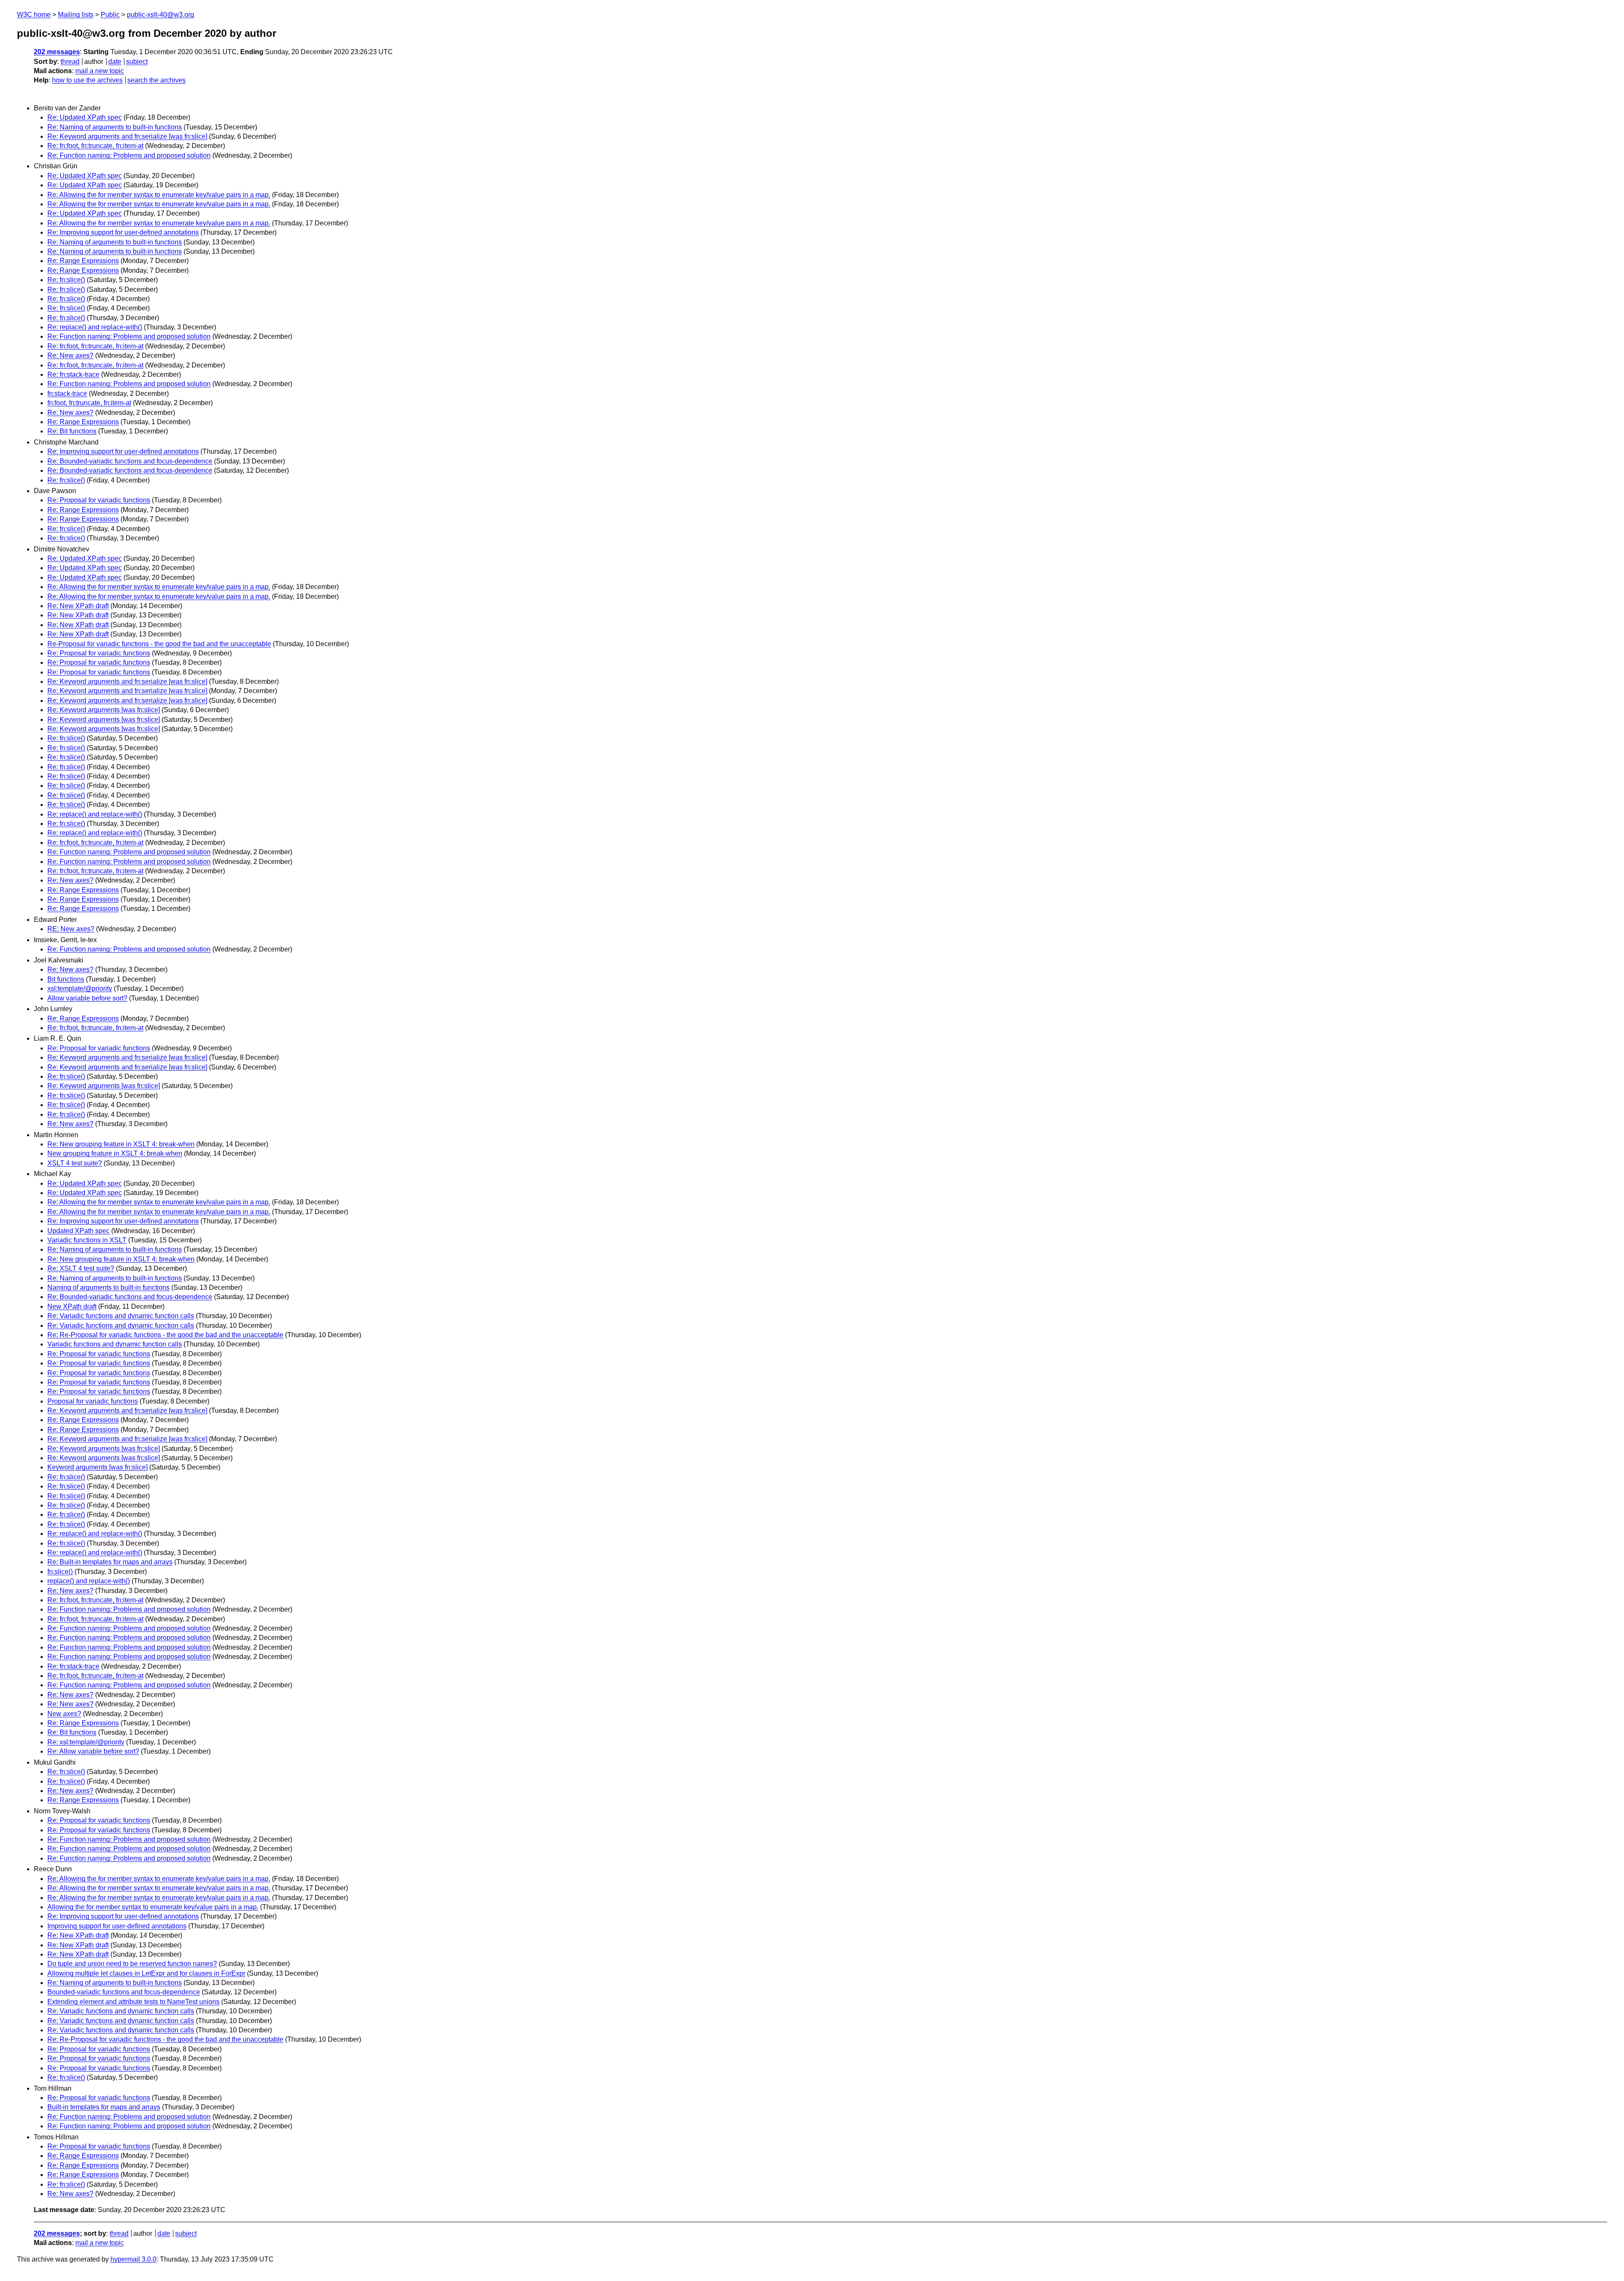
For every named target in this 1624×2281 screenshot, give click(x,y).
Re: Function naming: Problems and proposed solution (129, 155)
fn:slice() (60, 1572)
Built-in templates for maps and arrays (104, 2107)
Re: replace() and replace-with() (95, 327)
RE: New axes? (71, 929)
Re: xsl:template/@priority (86, 1742)
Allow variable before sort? (87, 998)
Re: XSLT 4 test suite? (81, 1268)
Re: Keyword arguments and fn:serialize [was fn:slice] (127, 136)
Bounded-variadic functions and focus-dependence (124, 1992)
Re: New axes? (70, 355)
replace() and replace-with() (89, 1581)
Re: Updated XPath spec (85, 117)
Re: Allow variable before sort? (93, 1751)
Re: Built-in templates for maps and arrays (110, 1562)
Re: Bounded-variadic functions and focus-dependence (130, 461)
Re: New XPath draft (78, 606)
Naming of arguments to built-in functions (108, 1287)
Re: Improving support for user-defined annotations (123, 232)
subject (137, 62)
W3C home (34, 15)
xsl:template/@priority (80, 988)
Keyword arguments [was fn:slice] (97, 1467)
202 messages (57, 52)
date (115, 62)
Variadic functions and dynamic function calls (115, 1344)
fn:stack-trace (67, 393)
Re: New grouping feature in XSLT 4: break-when (121, 1144)
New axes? (64, 1714)
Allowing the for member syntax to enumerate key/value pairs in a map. (153, 1907)
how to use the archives (87, 80)
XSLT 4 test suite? (75, 1163)
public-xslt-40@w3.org (160, 15)
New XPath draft (72, 1306)
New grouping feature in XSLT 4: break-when (115, 1153)
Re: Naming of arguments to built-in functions (115, 127)
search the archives (156, 80)
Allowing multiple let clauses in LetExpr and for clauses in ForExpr (146, 1973)
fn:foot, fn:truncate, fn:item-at (89, 403)
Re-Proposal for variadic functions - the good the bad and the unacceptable (159, 644)
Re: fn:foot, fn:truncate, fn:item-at (95, 146)
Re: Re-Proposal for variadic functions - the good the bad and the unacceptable (165, 1335)
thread (70, 62)
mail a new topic (100, 71)
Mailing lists (76, 15)
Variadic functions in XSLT (87, 1240)
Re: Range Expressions (83, 261)
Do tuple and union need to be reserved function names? (132, 1964)
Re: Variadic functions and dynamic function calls (121, 1316)
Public (110, 15)
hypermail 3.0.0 (133, 2259)
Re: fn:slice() (66, 280)
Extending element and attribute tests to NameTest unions (133, 2002)
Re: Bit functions (72, 431)
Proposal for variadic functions (93, 1401)
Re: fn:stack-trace (73, 374)
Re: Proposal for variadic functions (99, 500)
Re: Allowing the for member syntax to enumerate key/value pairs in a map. (159, 195)
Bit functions (66, 979)
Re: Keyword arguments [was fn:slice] (104, 710)
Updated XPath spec (78, 1231)
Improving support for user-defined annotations (117, 1926)
